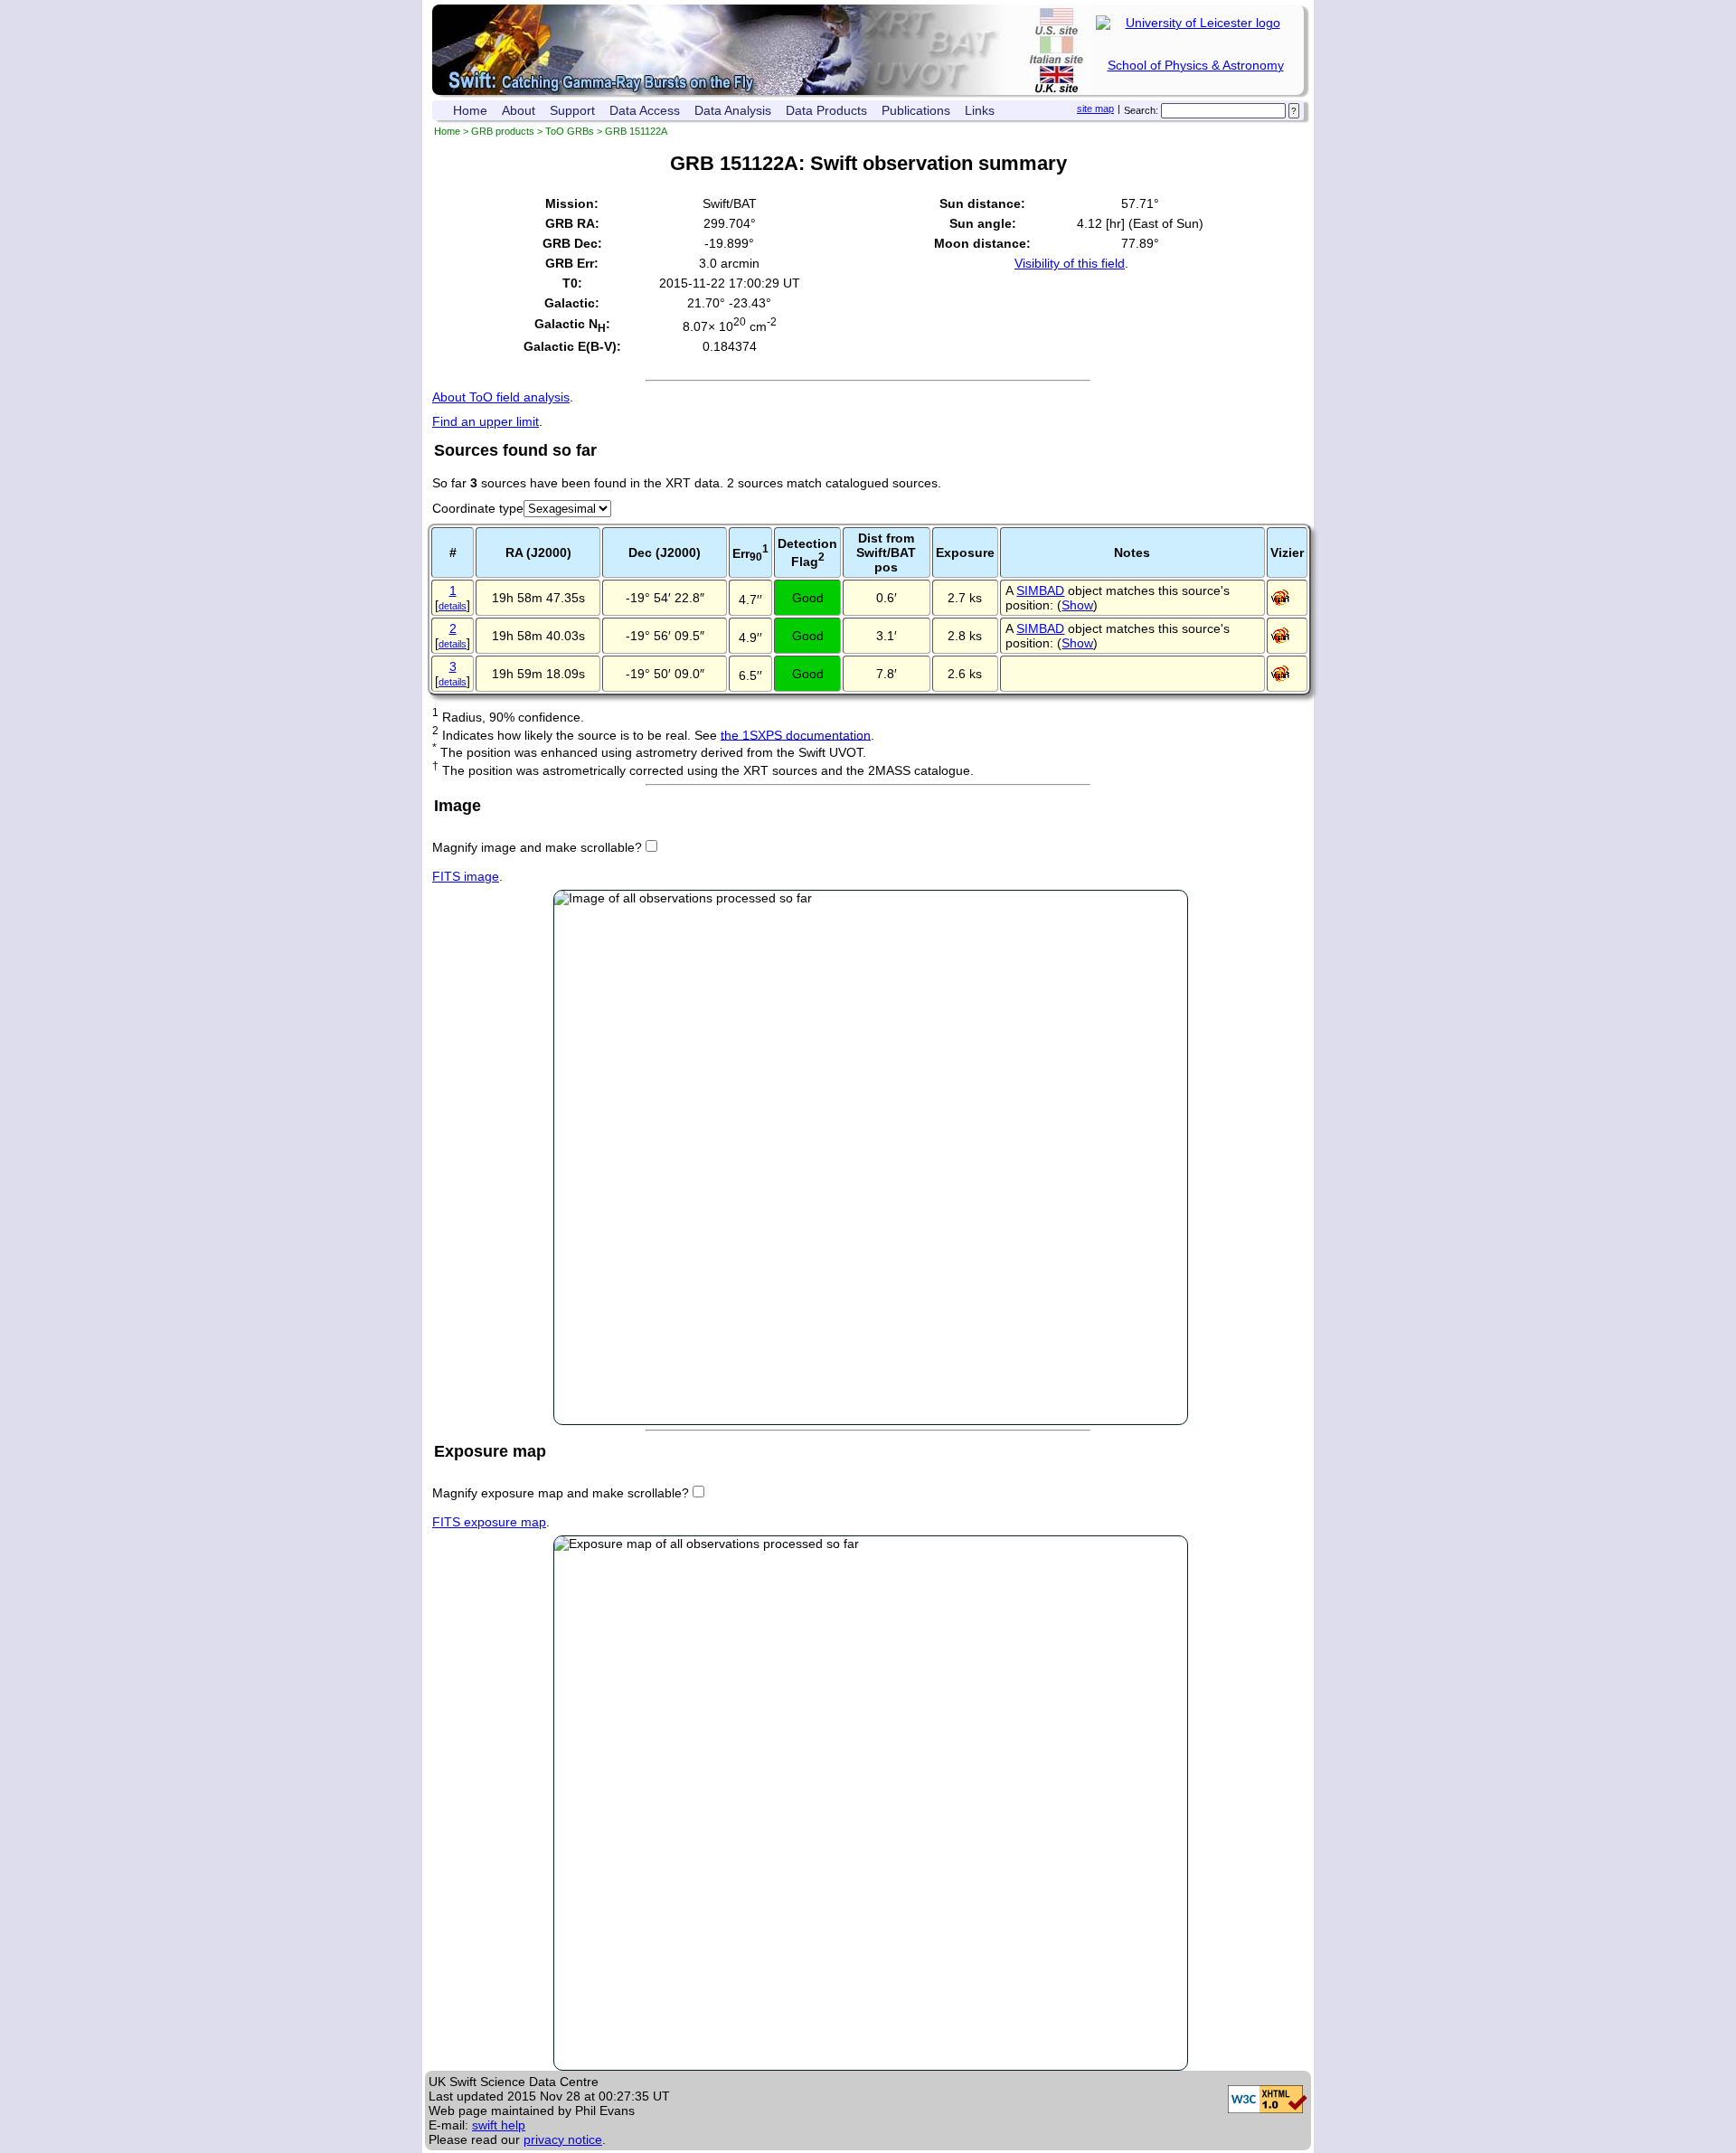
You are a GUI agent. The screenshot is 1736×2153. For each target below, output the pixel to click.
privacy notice (563, 2139)
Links (980, 110)
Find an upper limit (486, 421)
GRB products (503, 131)
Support (572, 110)
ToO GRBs (570, 131)
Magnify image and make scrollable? (537, 847)
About (519, 110)
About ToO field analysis (501, 397)
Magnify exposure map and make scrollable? (561, 1493)
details (453, 606)
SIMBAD (1040, 590)
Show (1077, 605)
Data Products (826, 110)
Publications (916, 110)
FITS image (466, 876)
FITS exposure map (489, 1522)
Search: (1141, 110)
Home (470, 110)
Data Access (645, 110)
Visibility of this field (1070, 263)
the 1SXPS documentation (796, 734)
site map (1095, 109)
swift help (499, 2125)
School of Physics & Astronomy (1196, 65)
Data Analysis (733, 110)
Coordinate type (478, 508)
